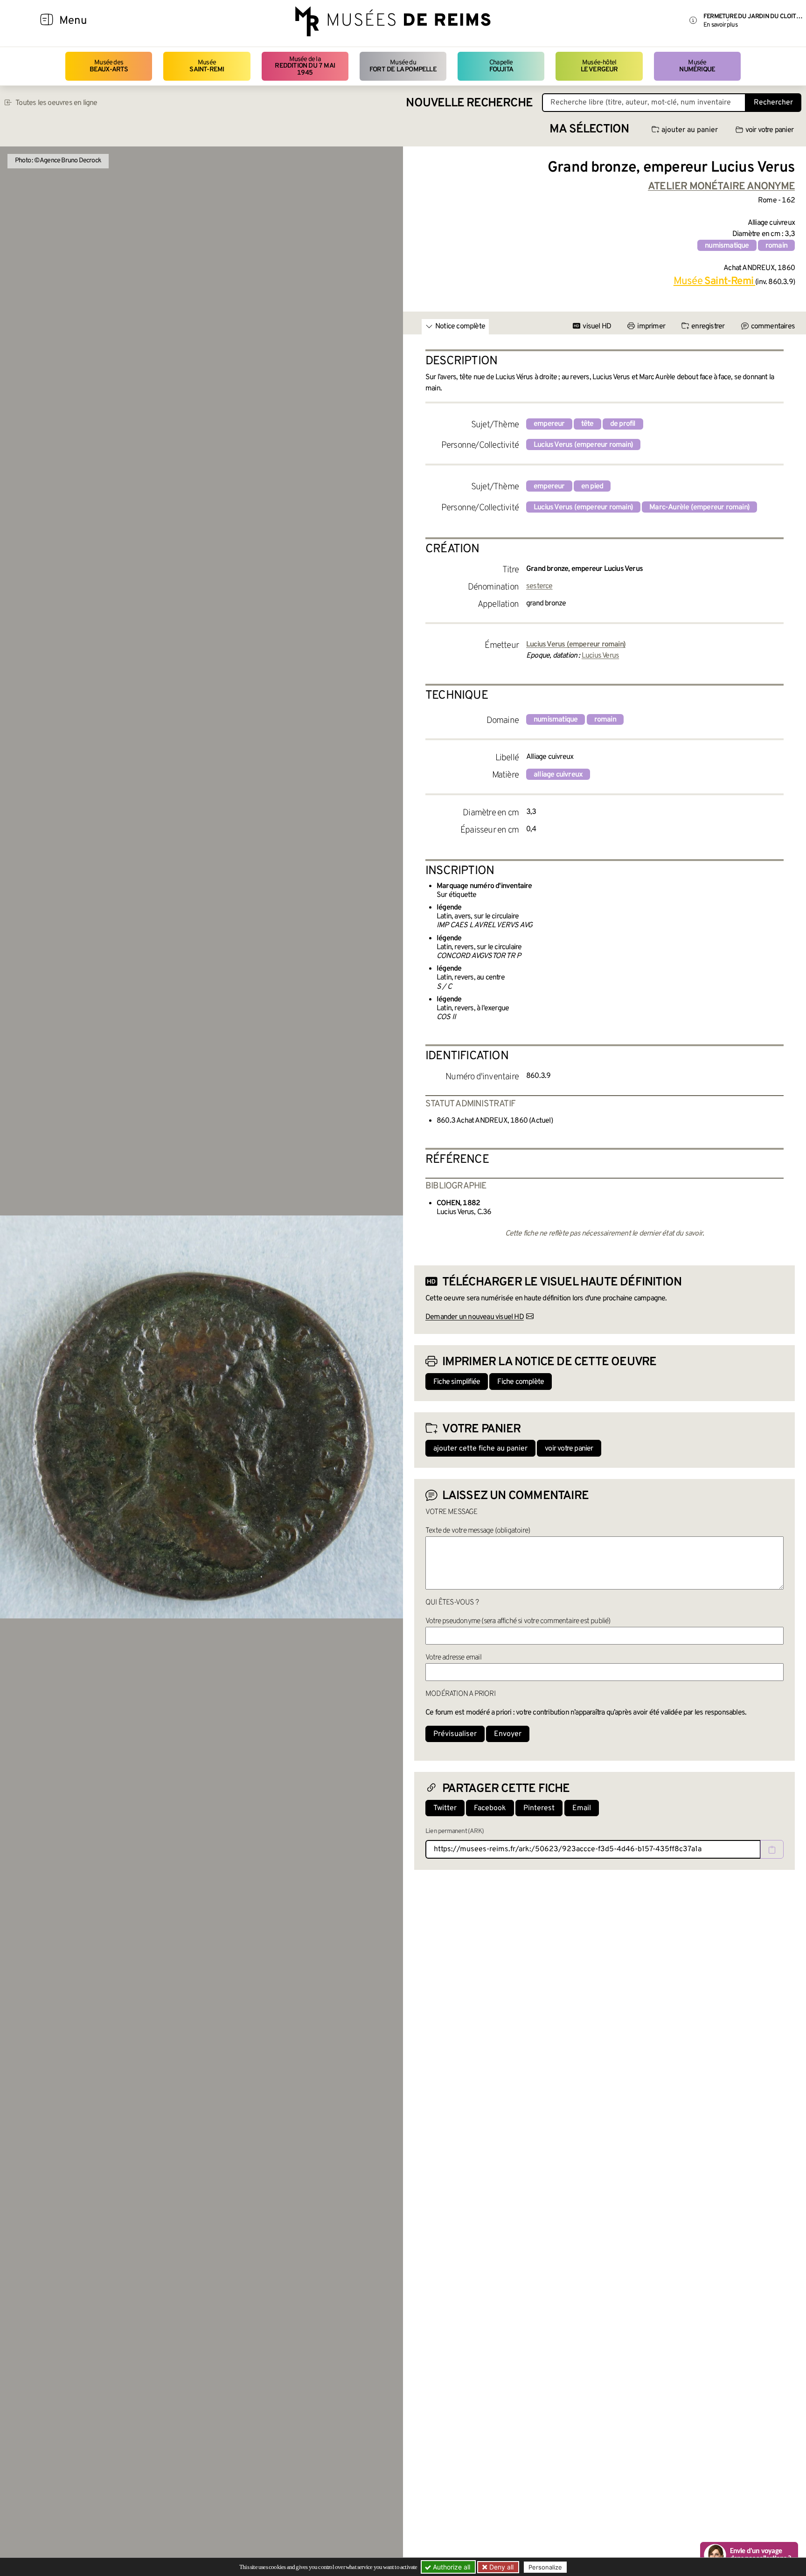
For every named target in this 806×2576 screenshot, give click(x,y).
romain (776, 246)
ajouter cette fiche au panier (480, 1449)
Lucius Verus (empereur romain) (583, 445)
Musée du (403, 66)
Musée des (109, 66)
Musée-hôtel (599, 66)
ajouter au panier (690, 130)
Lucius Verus (600, 656)
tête (587, 424)
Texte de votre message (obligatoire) (478, 1531)
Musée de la (305, 66)
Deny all (500, 2567)
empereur (549, 424)
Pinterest (539, 1808)
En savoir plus (720, 25)
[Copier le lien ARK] (772, 1849)
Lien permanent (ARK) (455, 1831)
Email (582, 1808)
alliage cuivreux (558, 775)
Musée (207, 66)
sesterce (539, 586)
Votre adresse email (453, 1658)
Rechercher (773, 103)
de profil (623, 424)
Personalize (545, 2567)
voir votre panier (769, 130)
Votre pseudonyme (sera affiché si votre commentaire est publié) (518, 1621)
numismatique (727, 246)
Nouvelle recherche (469, 103)
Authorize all (451, 2567)
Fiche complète (521, 1382)
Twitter (445, 1808)
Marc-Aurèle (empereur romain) (699, 507)
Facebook (490, 1808)
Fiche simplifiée (457, 1382)
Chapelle (501, 66)
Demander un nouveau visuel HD (475, 1317)
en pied (592, 486)
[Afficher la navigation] (47, 21)
